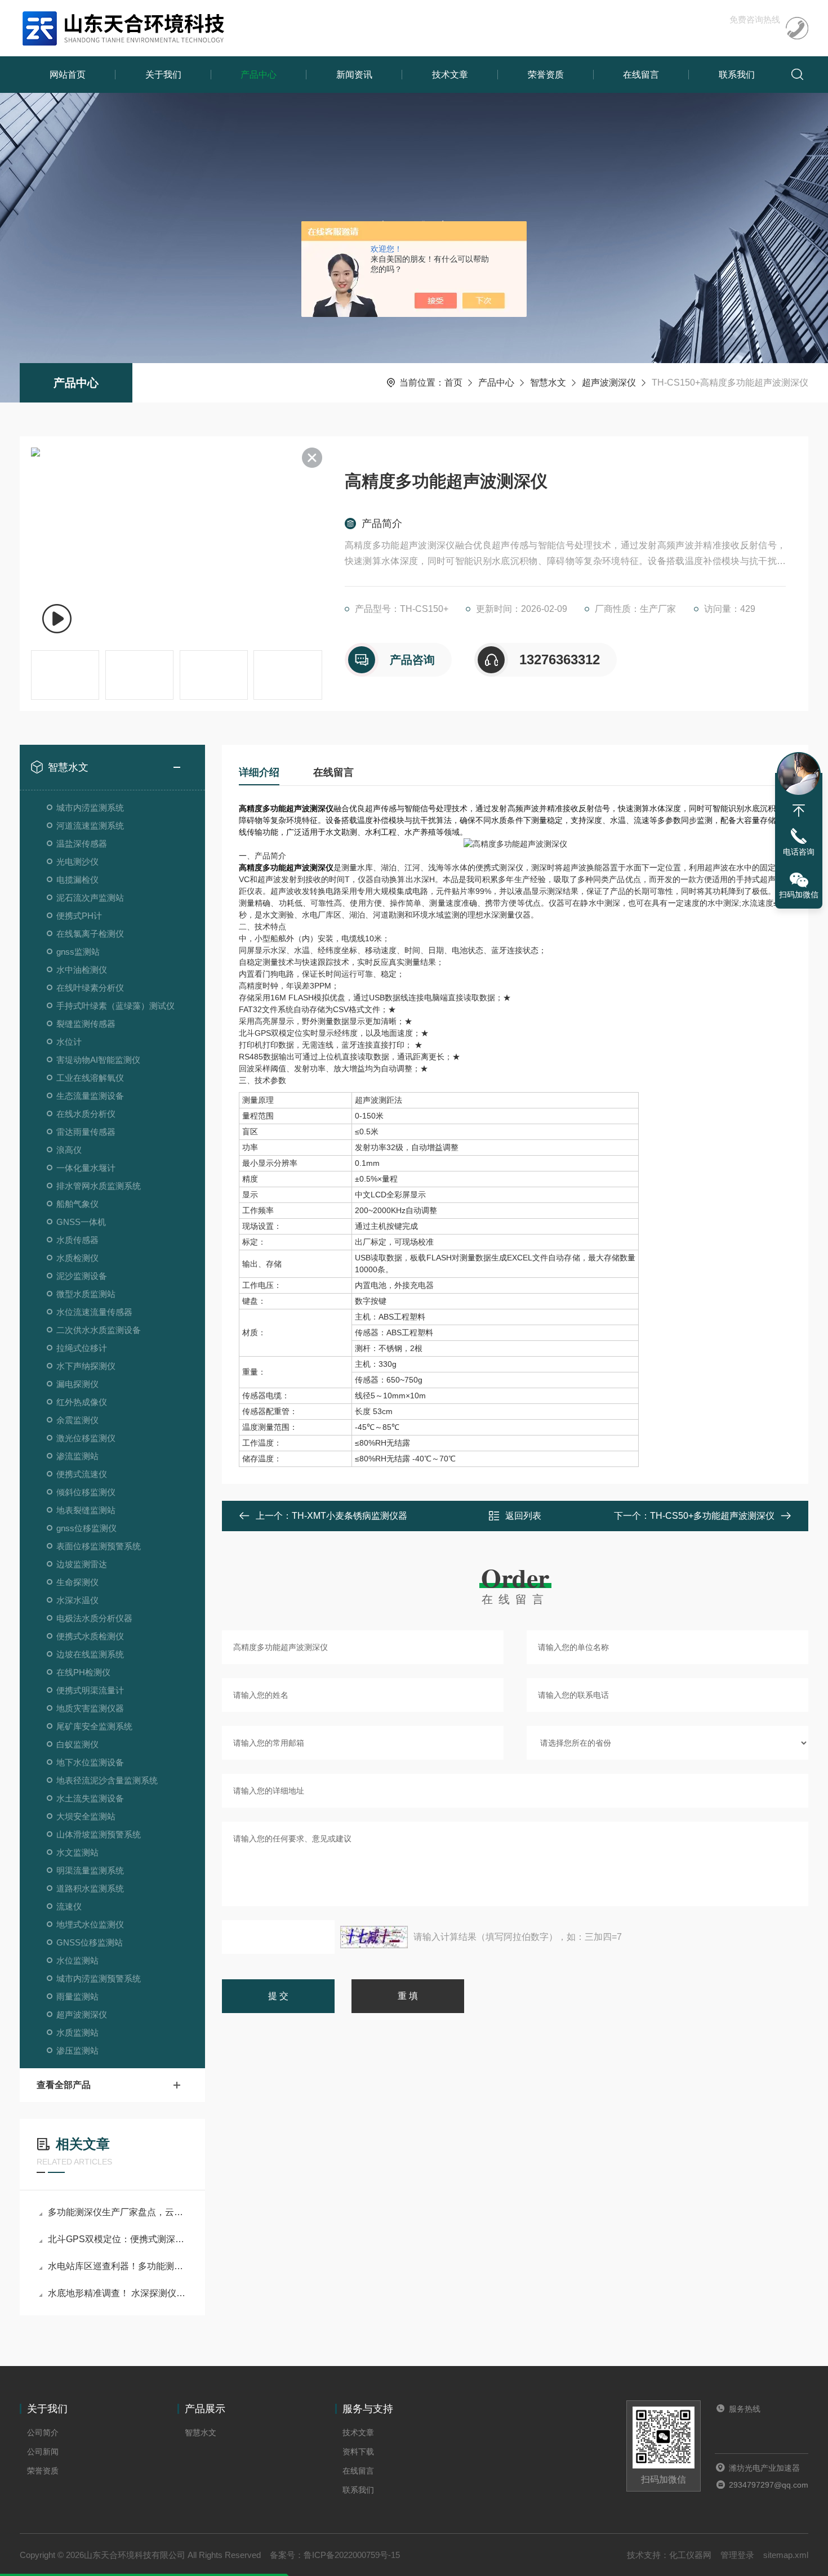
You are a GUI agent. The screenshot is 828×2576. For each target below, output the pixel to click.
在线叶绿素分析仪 (90, 988)
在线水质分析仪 (86, 1114)
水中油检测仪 (82, 970)
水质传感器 (77, 1240)
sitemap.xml (786, 2555)
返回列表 (523, 1516)
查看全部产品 (64, 2085)
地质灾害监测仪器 (90, 1708)
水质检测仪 (77, 1258)
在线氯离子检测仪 (90, 934)
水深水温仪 (77, 1600)
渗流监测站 (77, 1456)
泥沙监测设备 (82, 1276)
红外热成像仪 (82, 1402)
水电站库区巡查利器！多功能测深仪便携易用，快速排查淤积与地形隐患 (118, 2266)
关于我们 (163, 75)
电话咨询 (799, 852)
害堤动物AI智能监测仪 (98, 1060)
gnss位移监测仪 (86, 1528)
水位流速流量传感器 (94, 1312)
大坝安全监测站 (86, 1816)
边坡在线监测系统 (90, 1654)
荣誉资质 (546, 75)
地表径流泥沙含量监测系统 (107, 1780)
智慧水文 (548, 383)
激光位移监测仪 (86, 1438)
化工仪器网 (690, 2555)
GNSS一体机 (81, 1222)
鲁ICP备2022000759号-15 (352, 2555)
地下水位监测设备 (90, 1762)
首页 (453, 383)
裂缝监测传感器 (86, 1024)
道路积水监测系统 (90, 1888)
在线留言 (641, 75)
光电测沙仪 (77, 862)
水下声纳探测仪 (86, 1366)
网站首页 (68, 75)
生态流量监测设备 (90, 1096)
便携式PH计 (79, 916)
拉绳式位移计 (82, 1348)
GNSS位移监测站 (90, 1942)
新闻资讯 (354, 75)
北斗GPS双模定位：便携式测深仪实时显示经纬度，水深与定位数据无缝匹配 (118, 2239)
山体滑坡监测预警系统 (99, 1834)
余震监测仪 (77, 1420)
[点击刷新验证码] (374, 1937)
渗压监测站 (77, 2050)
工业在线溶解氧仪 (90, 1078)
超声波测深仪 (609, 383)
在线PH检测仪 (83, 1672)
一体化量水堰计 (86, 1168)
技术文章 (450, 75)
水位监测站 (77, 1960)
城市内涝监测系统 (90, 808)
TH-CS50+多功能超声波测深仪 (712, 1516)
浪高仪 (69, 1150)
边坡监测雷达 (82, 1564)
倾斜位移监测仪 (86, 1492)
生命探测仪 (77, 1582)
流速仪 (69, 1906)
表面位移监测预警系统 (99, 1546)
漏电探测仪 (77, 1384)
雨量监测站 (77, 1996)
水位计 (69, 1042)
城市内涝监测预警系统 (99, 1978)
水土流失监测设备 (90, 1798)
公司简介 (43, 2432)
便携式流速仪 (82, 1474)
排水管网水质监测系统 (99, 1186)
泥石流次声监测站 (90, 898)
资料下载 (358, 2452)
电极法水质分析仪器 (94, 1618)
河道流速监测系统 (90, 826)
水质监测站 (77, 2032)
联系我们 (737, 75)
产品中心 (259, 75)
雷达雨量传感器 (86, 1132)
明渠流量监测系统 (90, 1870)
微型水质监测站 (86, 1294)
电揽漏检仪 (77, 880)
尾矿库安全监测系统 (94, 1726)
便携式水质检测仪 (90, 1636)
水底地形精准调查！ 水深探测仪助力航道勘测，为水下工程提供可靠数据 (118, 2293)
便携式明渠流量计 (90, 1690)
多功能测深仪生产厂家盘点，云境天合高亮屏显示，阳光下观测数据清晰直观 (118, 2212)
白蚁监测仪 (77, 1744)
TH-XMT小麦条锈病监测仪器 (350, 1516)
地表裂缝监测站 (86, 1510)
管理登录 (737, 2555)
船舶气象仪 (77, 1204)
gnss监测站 (78, 952)
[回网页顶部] (799, 811)
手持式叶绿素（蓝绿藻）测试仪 (115, 1006)
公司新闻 (43, 2452)
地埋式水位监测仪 (90, 1924)
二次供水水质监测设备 (99, 1330)
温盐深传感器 (82, 844)
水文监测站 (77, 1852)
